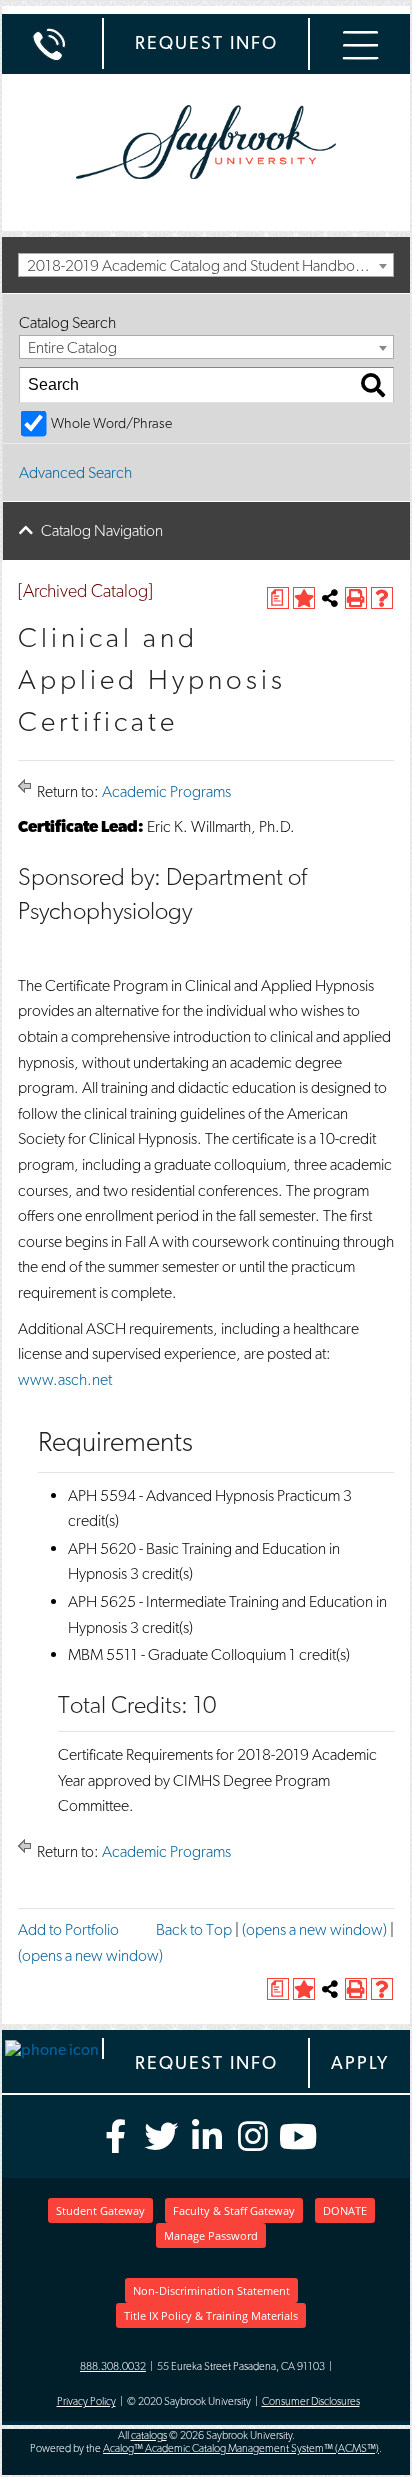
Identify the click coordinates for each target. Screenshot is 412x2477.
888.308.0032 (113, 2366)
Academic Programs (166, 791)
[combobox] (206, 265)
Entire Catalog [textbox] (72, 347)
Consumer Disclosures (311, 2401)
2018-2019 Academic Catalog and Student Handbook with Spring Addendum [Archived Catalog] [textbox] (210, 265)
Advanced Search (75, 472)
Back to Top (194, 1929)
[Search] (373, 385)
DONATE (345, 2210)
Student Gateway (100, 2210)
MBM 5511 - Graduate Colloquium (177, 1654)
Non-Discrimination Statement (211, 2290)
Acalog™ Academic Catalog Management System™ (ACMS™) (241, 2448)
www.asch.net (65, 1379)
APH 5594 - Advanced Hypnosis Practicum (204, 1495)
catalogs (149, 2435)
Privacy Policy (86, 2401)
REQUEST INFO (206, 42)
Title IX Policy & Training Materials (211, 2315)
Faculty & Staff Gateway (234, 2210)
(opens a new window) (314, 1929)
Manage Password (211, 2235)
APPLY (360, 2062)
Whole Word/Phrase (111, 422)
